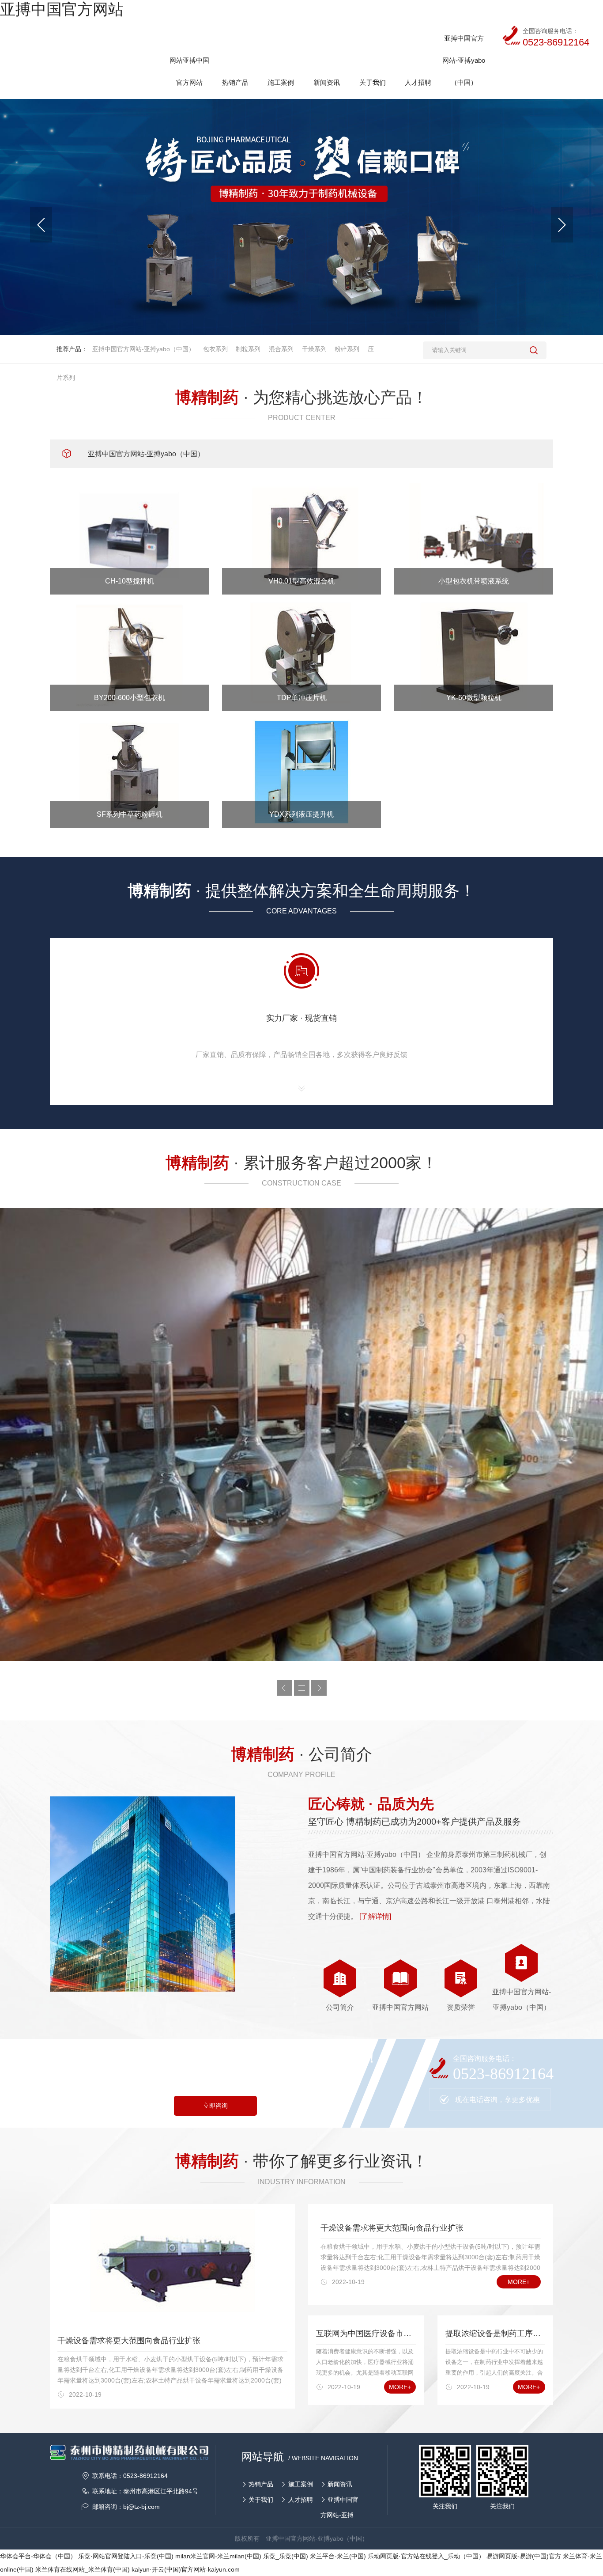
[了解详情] (375, 1916)
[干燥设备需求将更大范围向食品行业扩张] (172, 2265)
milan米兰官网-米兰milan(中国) (218, 2556)
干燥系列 (314, 349)
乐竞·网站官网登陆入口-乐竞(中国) (126, 2556)
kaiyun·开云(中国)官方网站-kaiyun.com (186, 2569)
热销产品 (261, 2484)
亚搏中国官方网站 (62, 9)
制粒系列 (248, 349)
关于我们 (261, 2500)
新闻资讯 (340, 2484)
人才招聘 (301, 2500)
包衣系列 (215, 349)
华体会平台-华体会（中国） (38, 2556)
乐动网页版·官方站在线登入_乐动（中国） (426, 2556)
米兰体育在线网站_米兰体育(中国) (83, 2569)
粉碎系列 (347, 349)
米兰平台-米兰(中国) (338, 2556)
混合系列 (281, 349)
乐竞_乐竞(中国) (286, 2556)
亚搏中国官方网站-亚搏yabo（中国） (144, 349)
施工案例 (301, 2484)
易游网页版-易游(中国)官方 (524, 2556)
